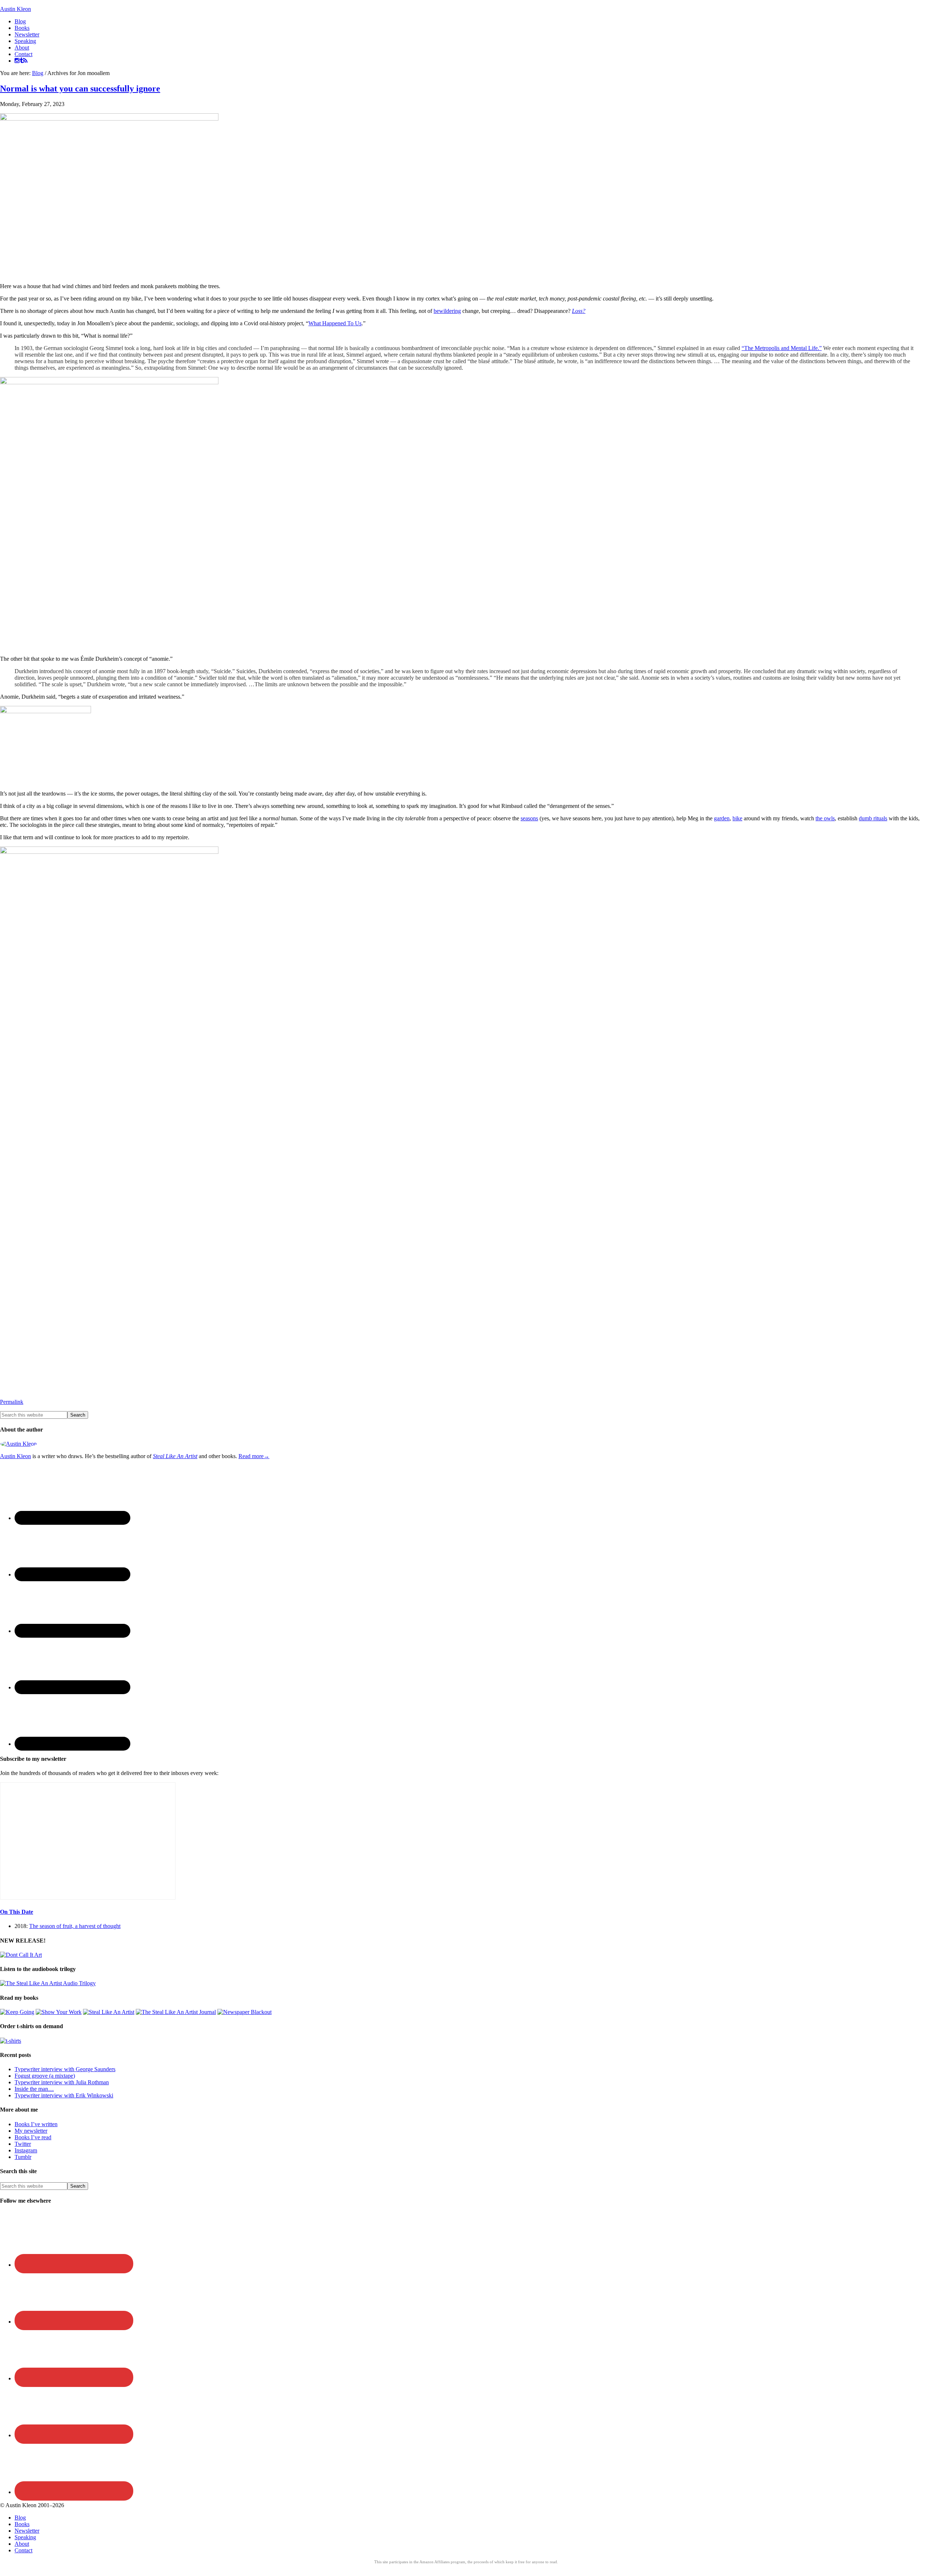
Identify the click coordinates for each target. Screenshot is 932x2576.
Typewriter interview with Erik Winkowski (64, 2095)
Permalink (12, 1402)
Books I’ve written (36, 2124)
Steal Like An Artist (175, 1456)
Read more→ (254, 1456)
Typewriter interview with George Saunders (65, 2069)
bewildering (447, 311)
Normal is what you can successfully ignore (80, 89)
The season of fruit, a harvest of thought (75, 1926)
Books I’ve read (33, 2137)
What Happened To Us (335, 323)
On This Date (17, 1912)
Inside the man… (34, 2089)
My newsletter (31, 2131)
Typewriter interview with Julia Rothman (62, 2082)
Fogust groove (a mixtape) (45, 2076)
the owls (825, 818)
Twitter (23, 2144)
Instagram (26, 2150)
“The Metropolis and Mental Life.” (782, 348)
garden (722, 818)
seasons (529, 818)
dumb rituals (873, 818)
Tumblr (23, 2157)
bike (737, 818)
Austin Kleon (15, 9)
